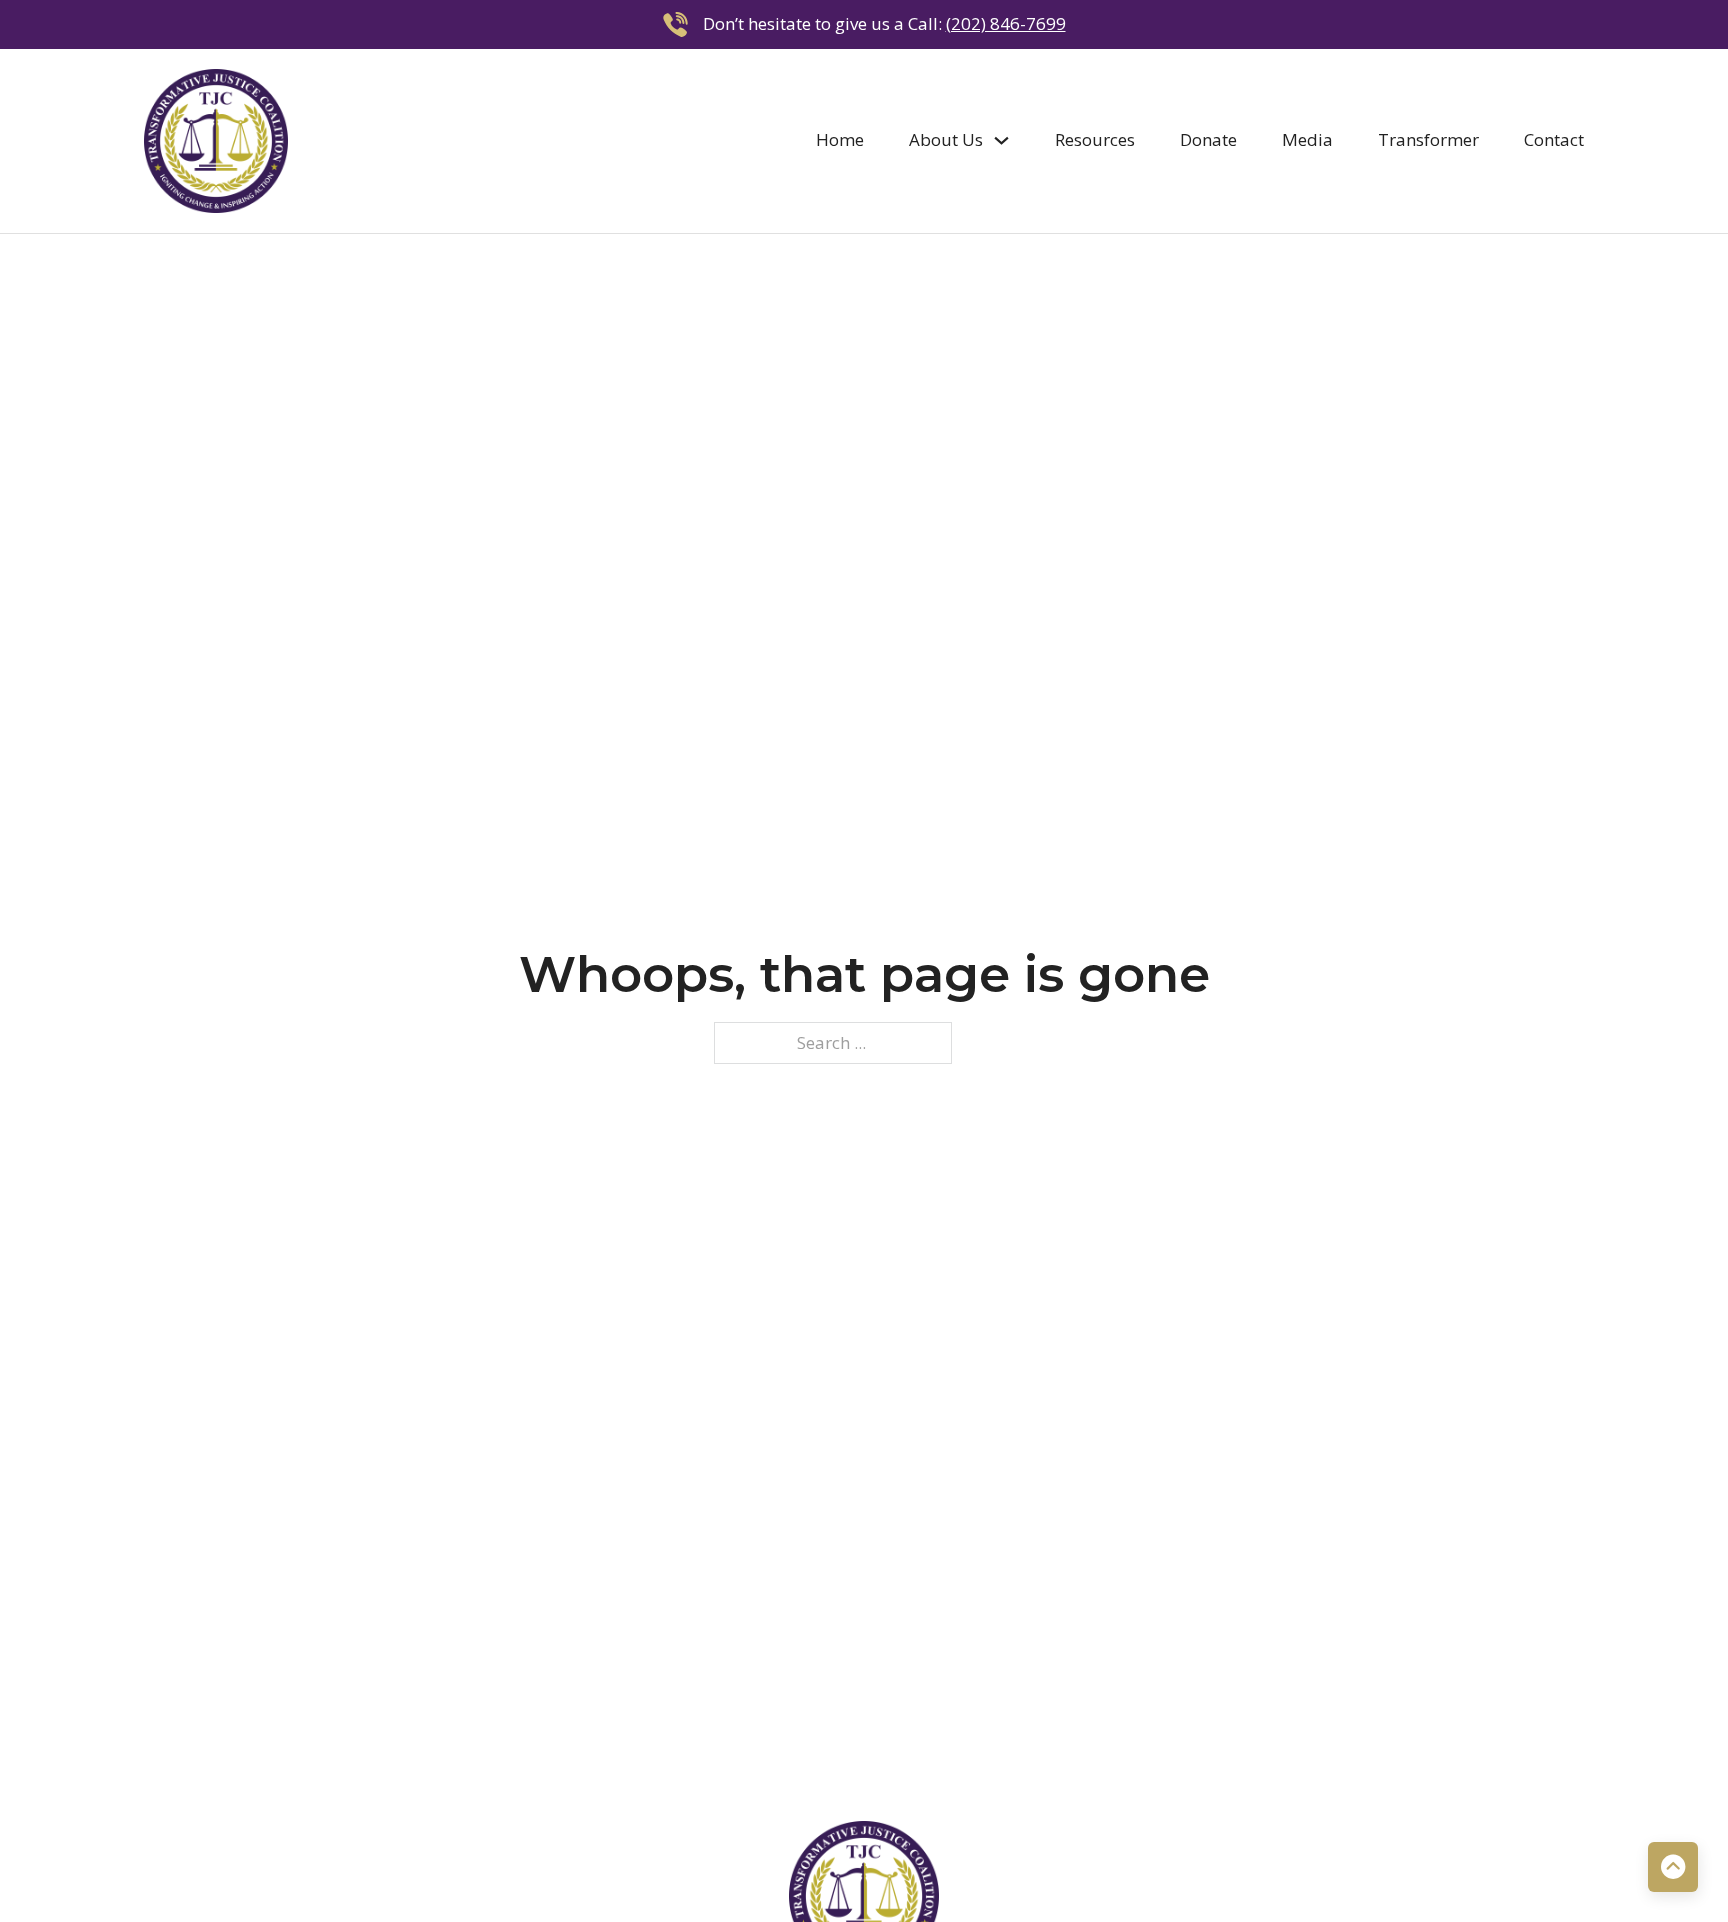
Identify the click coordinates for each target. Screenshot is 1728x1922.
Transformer (1428, 139)
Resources (1095, 139)
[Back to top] (1673, 1867)
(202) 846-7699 (1006, 23)
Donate (1208, 139)
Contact (1554, 139)
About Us (946, 139)
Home (840, 139)
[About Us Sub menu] (1001, 140)
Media (1307, 139)
